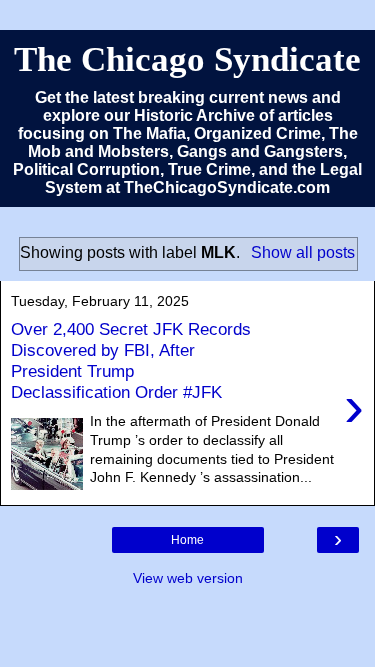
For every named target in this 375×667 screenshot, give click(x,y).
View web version (188, 578)
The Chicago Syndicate (187, 59)
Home (187, 540)
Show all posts (302, 252)
